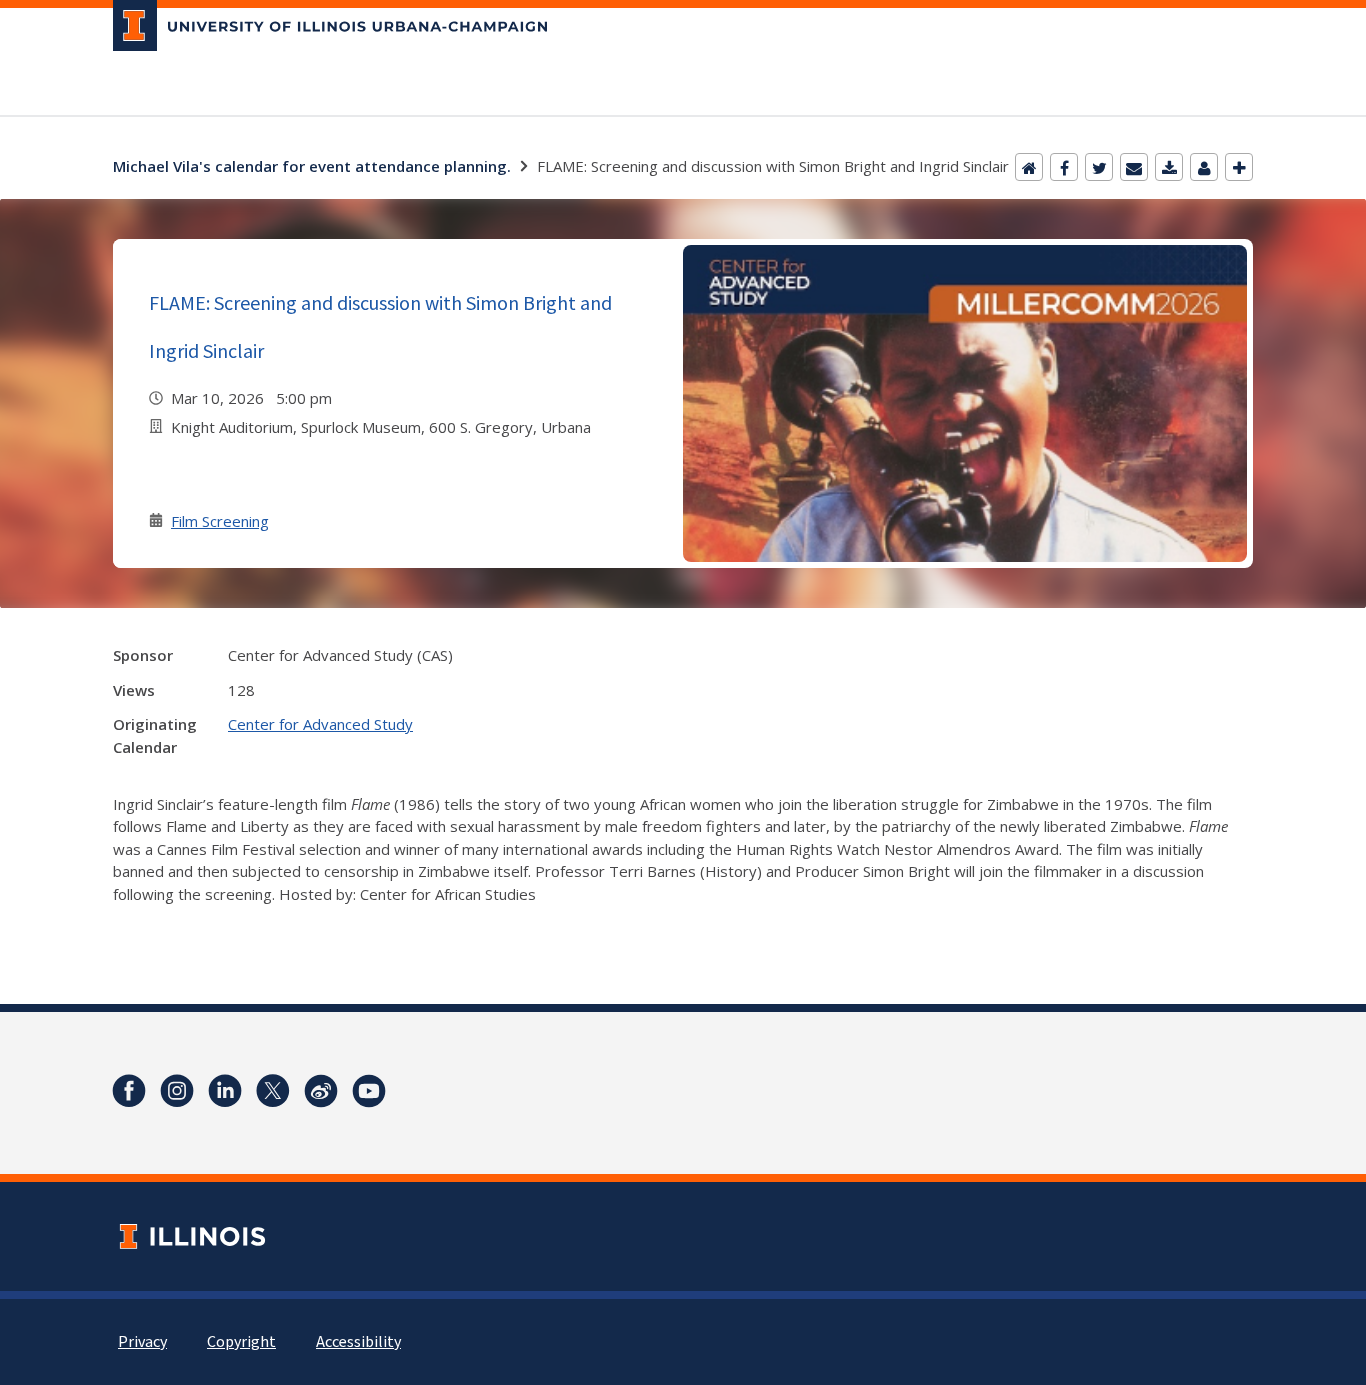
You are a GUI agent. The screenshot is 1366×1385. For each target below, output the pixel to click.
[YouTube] (369, 1091)
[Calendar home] (1029, 167)
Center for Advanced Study (320, 724)
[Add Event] (1239, 167)
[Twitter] (1099, 167)
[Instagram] (177, 1091)
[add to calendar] (1169, 167)
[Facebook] (1064, 167)
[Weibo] (321, 1091)
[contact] (1204, 167)
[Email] (1134, 167)
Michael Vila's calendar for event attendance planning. (312, 166)
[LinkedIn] (225, 1091)
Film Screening (220, 521)
